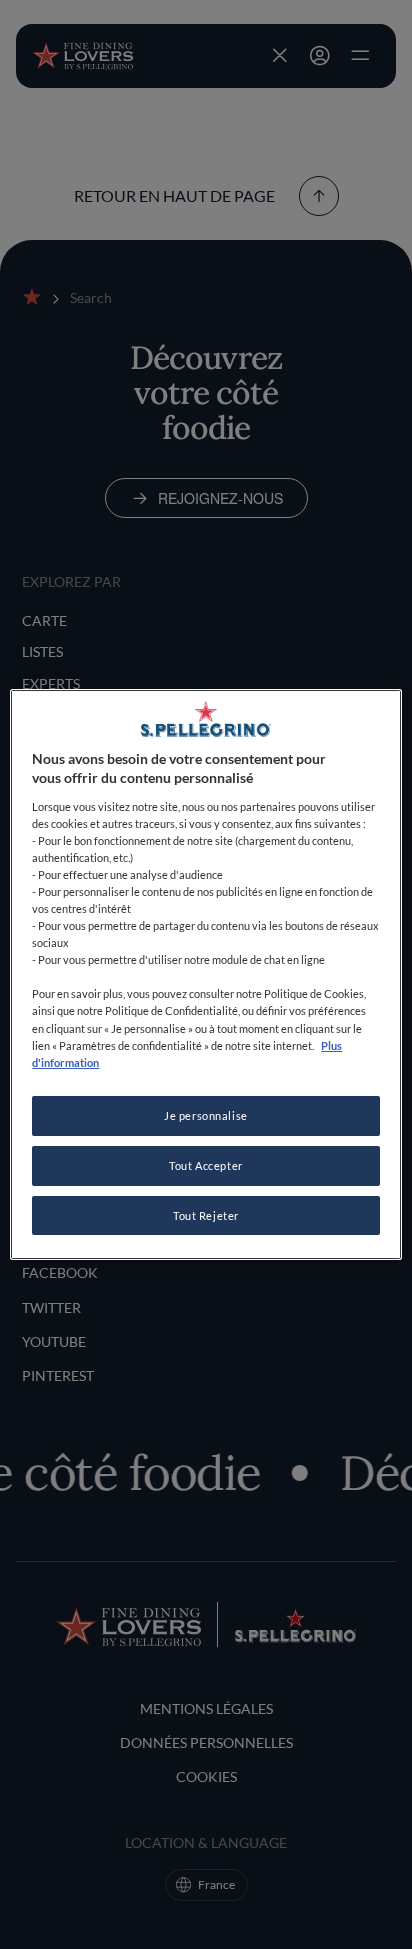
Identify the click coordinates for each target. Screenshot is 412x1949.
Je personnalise (206, 1115)
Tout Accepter (205, 1165)
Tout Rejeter (206, 1215)
